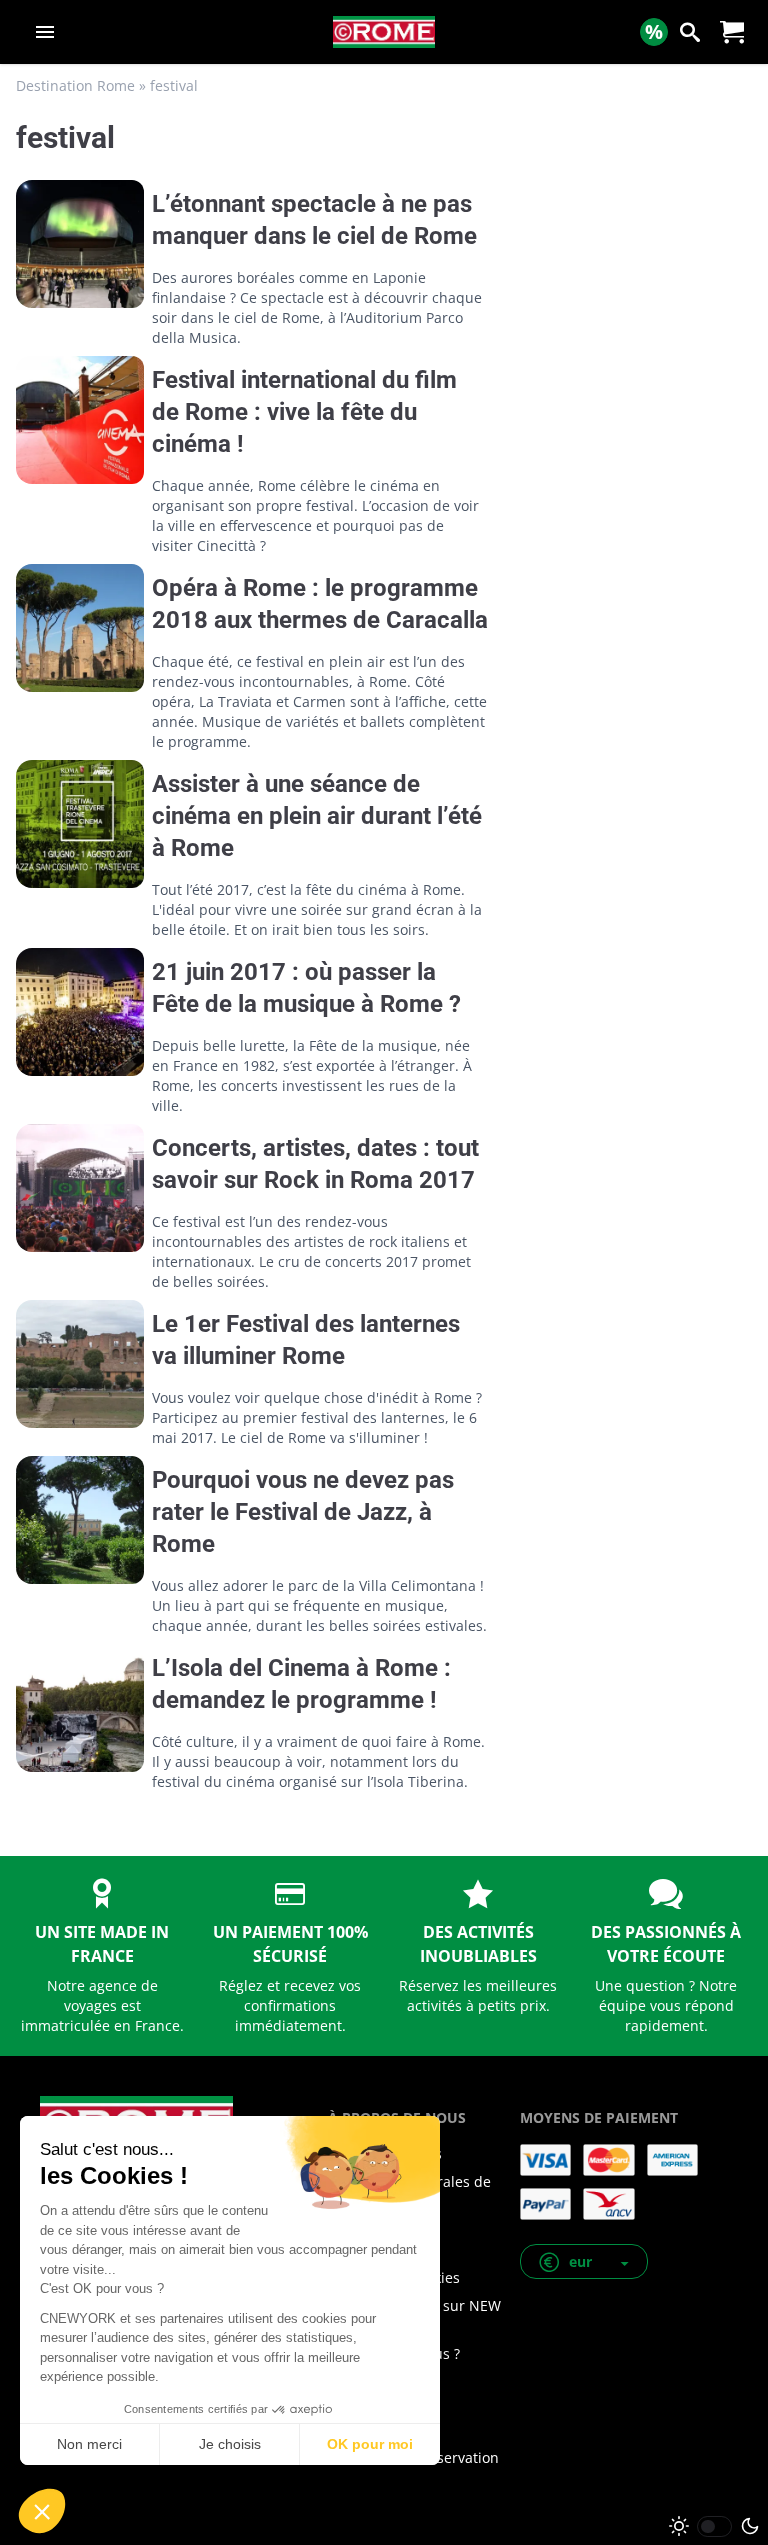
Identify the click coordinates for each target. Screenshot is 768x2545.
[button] (584, 2261)
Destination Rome (75, 85)
